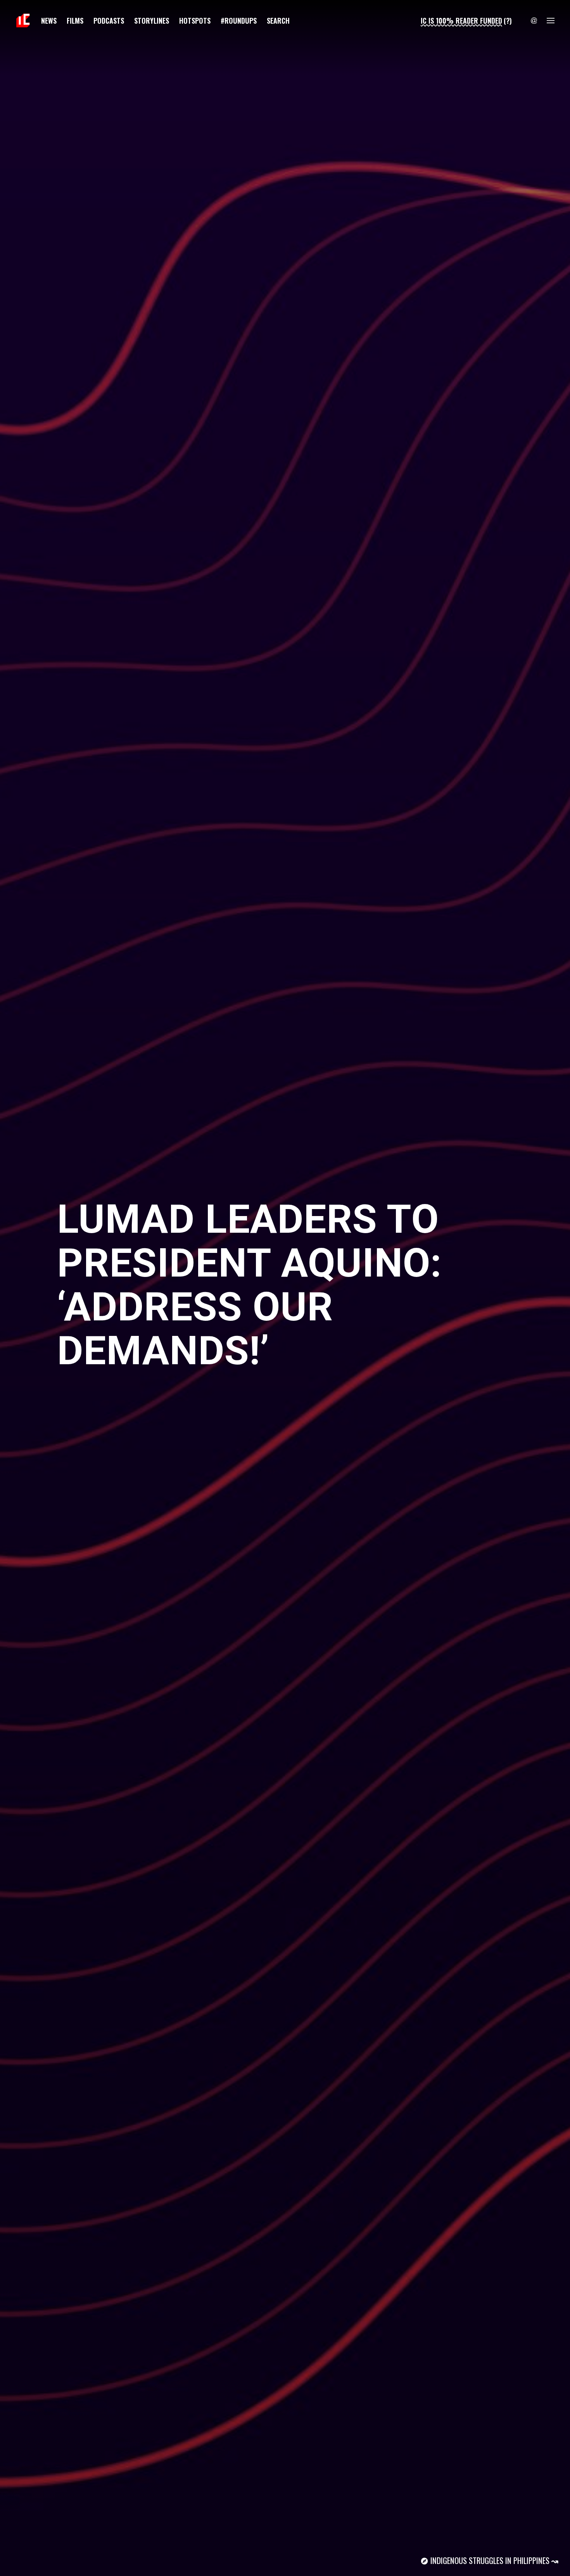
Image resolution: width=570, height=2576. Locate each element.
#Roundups (239, 20)
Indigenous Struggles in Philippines (490, 2560)
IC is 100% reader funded (461, 20)
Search (278, 20)
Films (75, 20)
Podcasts (109, 20)
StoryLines (152, 20)
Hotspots (195, 20)
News (49, 20)
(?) (508, 20)
